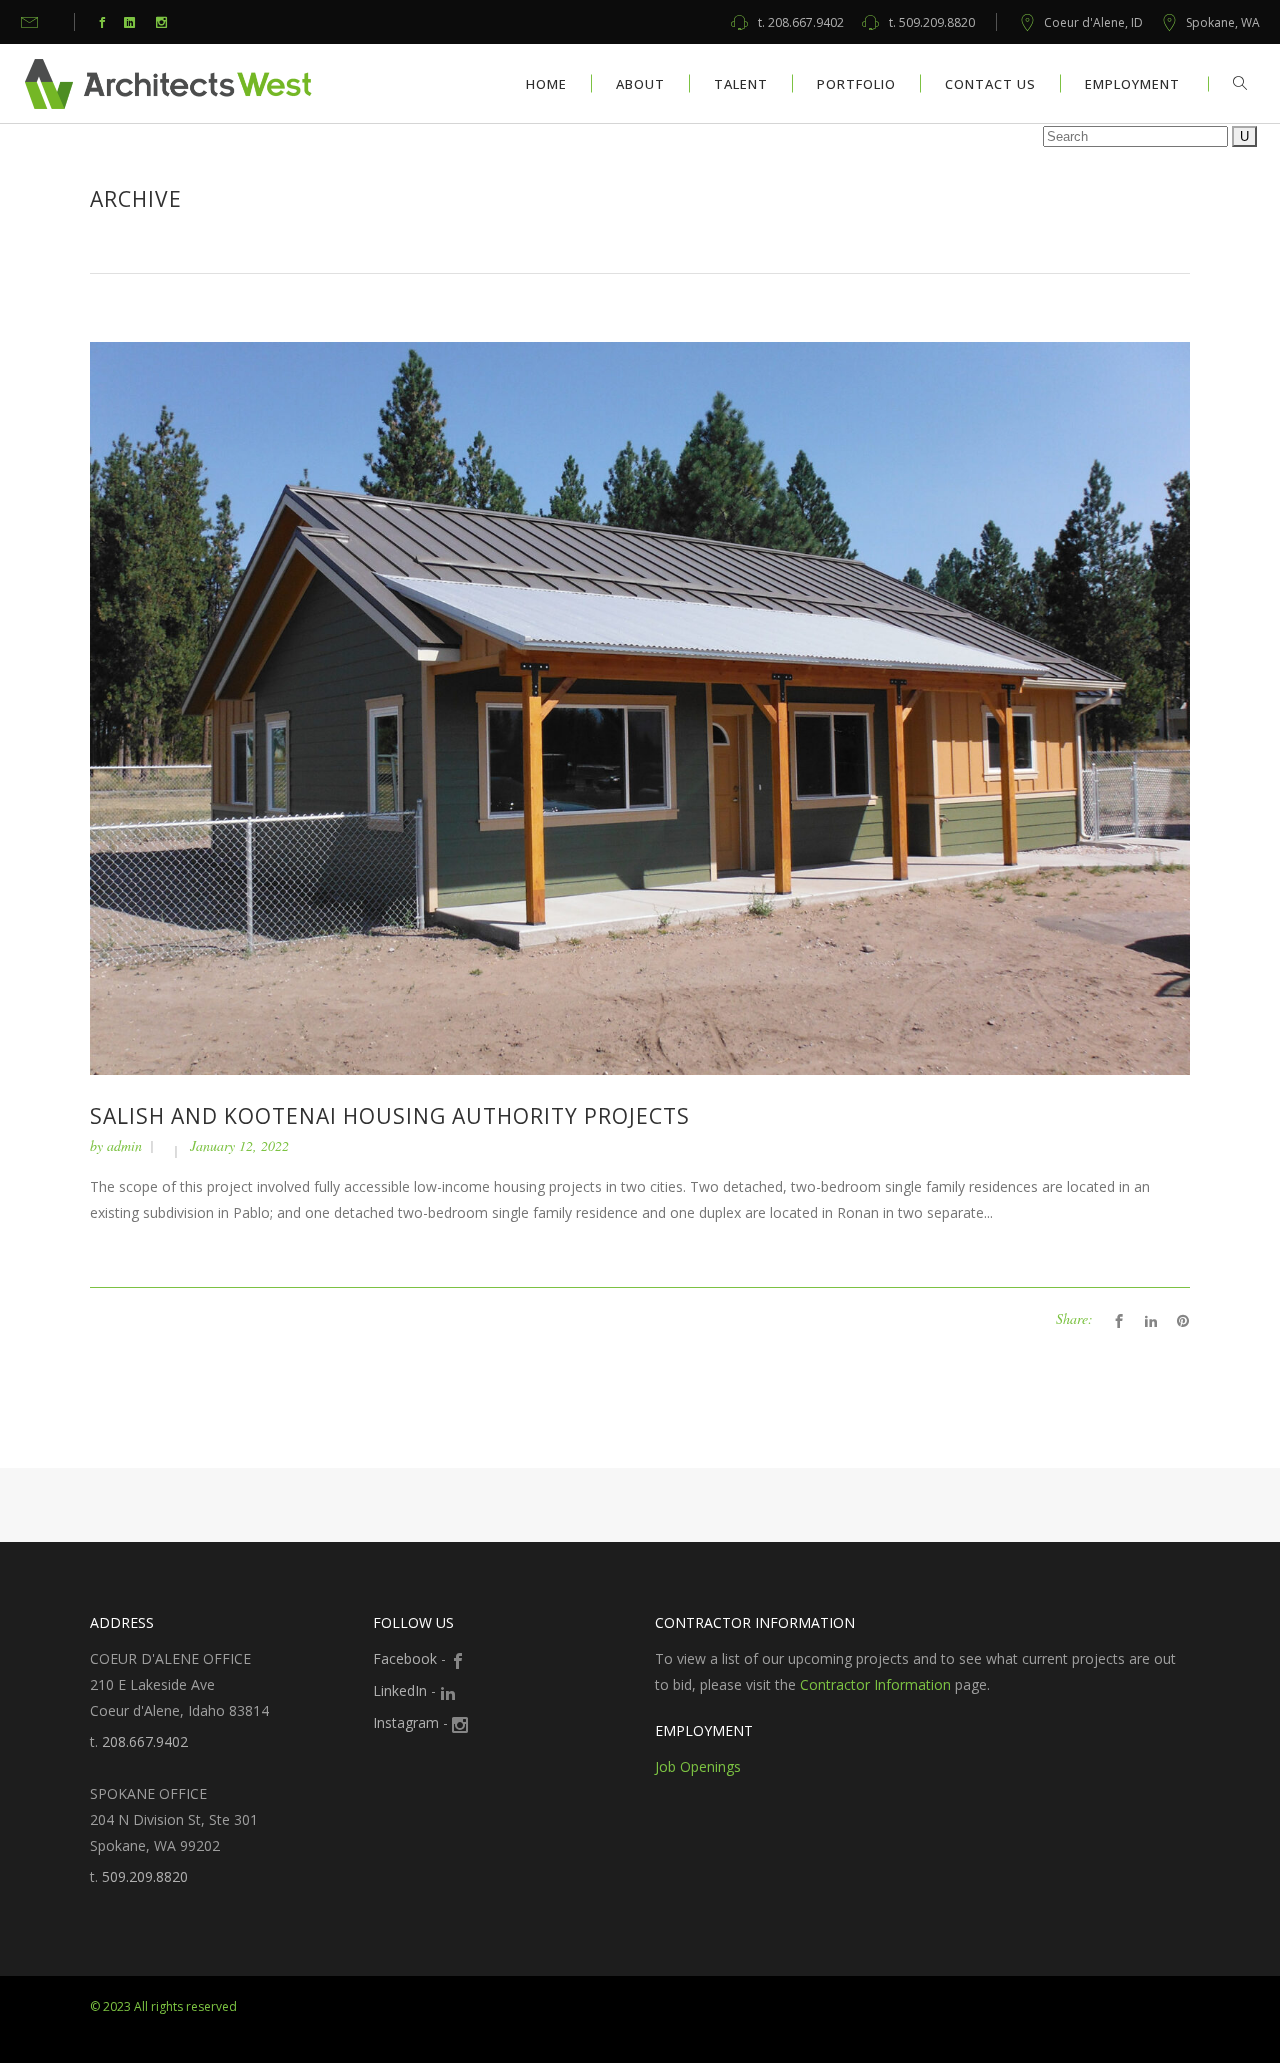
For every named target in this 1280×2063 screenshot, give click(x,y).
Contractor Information (875, 1684)
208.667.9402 (801, 22)
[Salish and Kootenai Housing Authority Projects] (640, 706)
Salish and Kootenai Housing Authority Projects (390, 1116)
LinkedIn (400, 1690)
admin (124, 1145)
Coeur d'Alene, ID (1093, 22)
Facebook (405, 1658)
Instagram (406, 1722)
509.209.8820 (932, 22)
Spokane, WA (1223, 22)
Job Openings (698, 1766)
